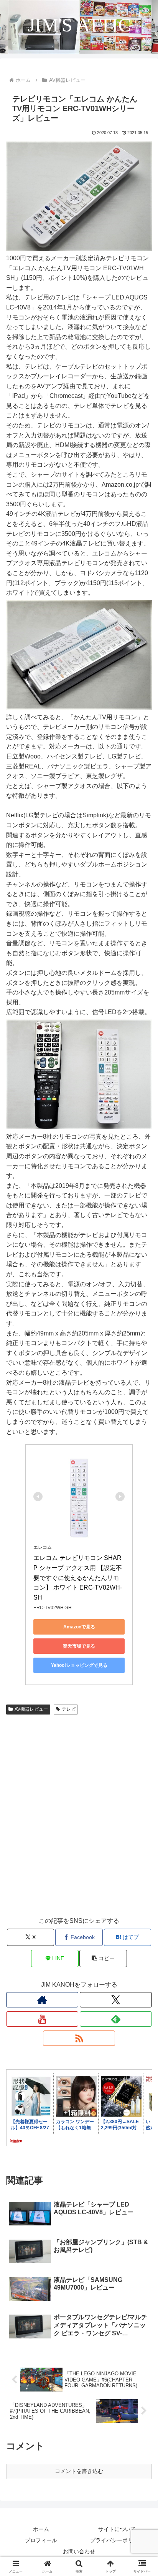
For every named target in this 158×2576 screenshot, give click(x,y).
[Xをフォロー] (116, 2000)
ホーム (41, 2529)
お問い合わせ (79, 2551)
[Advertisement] (79, 1823)
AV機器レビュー (31, 1709)
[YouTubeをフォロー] (42, 2019)
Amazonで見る (79, 1627)
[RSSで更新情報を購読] (79, 2038)
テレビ (69, 1709)
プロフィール (41, 2540)
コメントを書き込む (79, 2471)
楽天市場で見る (79, 1646)
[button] (103, 1958)
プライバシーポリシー (117, 2540)
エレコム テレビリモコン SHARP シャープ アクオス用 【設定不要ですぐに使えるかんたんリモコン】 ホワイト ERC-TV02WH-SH (78, 1577)
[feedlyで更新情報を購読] (116, 2019)
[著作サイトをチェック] (42, 2000)
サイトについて (117, 2529)
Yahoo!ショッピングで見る (79, 1665)
